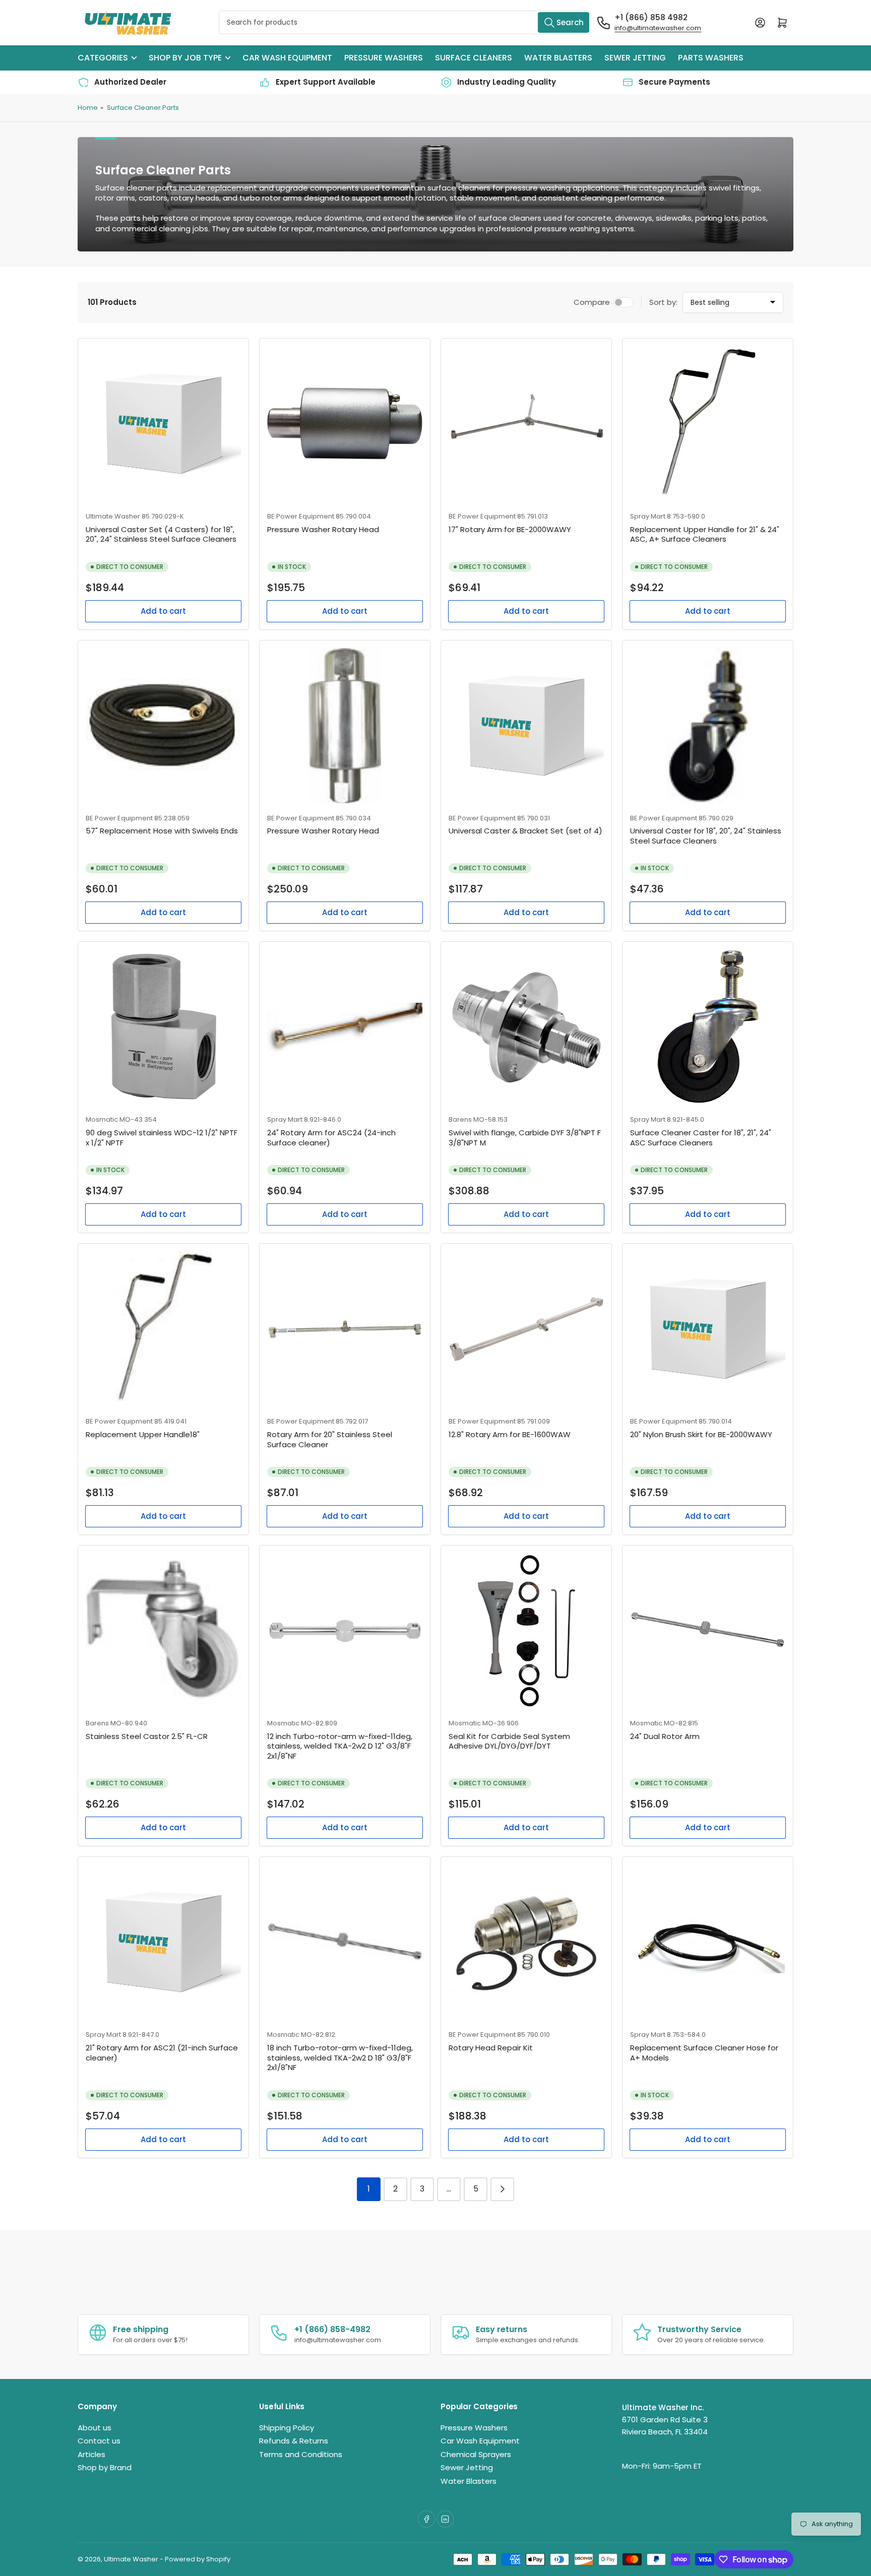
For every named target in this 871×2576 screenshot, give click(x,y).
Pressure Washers (384, 58)
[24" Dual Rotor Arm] (708, 1631)
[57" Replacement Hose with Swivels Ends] (163, 726)
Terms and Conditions (301, 2454)
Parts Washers (711, 58)
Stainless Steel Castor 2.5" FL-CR (147, 1736)
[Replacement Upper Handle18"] (163, 1329)
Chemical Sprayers (476, 2454)
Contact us (99, 2441)
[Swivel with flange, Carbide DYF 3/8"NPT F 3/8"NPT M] (526, 1027)
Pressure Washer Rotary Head (323, 529)
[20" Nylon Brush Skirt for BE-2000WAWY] (708, 1329)
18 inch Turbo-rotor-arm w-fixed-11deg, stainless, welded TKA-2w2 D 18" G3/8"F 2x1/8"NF (340, 2057)
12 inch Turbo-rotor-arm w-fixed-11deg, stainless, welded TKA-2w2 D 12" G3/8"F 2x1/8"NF (340, 1746)
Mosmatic (102, 1119)
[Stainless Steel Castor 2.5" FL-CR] (163, 1631)
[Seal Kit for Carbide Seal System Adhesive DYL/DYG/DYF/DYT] (526, 1631)
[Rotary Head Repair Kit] (526, 1942)
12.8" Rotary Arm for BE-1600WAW (510, 1434)
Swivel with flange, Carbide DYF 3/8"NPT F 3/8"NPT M (525, 1138)
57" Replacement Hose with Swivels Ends (162, 831)
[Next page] (502, 2189)
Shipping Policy (287, 2428)
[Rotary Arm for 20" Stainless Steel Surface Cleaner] (345, 1329)
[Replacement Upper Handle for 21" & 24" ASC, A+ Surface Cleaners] (708, 424)
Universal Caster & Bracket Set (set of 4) (525, 831)
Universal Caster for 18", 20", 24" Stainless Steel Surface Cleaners (706, 836)
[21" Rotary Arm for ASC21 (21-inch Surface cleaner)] (163, 1942)
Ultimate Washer (113, 516)
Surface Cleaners (474, 58)
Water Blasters (558, 58)
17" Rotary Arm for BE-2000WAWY (510, 529)
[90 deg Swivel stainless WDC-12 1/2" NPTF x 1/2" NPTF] (163, 1027)
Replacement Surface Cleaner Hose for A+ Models (704, 2053)
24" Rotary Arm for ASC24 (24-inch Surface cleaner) (331, 1138)
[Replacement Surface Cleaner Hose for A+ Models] (708, 1942)
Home (88, 108)
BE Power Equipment (301, 516)
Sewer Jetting (635, 58)
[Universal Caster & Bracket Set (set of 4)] (526, 726)
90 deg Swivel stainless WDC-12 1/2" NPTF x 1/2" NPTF (162, 1138)
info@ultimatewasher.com (658, 28)
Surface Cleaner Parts (143, 108)
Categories (103, 58)
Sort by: (663, 302)
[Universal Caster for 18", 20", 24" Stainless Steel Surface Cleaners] (708, 726)
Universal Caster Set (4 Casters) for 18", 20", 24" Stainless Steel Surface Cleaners (161, 534)
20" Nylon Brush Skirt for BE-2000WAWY (701, 1434)
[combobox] (405, 22)
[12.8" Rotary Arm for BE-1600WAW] (526, 1329)
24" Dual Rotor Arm (665, 1736)
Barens (460, 1119)
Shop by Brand (105, 2467)
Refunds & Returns (294, 2441)
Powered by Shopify (198, 2559)
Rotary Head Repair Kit (491, 2048)
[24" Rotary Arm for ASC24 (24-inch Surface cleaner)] (345, 1027)
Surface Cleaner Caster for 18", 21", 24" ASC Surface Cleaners (701, 1138)
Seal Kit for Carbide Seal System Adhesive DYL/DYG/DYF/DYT (509, 1741)
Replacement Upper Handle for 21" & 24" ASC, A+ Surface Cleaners (705, 534)
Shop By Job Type (185, 58)
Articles (91, 2454)
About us (95, 2428)
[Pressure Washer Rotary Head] (345, 424)
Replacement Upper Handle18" (143, 1434)
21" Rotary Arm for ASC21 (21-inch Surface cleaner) (162, 2053)
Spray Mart (648, 516)
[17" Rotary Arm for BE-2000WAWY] (526, 424)
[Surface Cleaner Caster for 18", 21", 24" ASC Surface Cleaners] (708, 1027)
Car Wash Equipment (287, 58)
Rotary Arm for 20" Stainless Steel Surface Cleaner (330, 1439)
